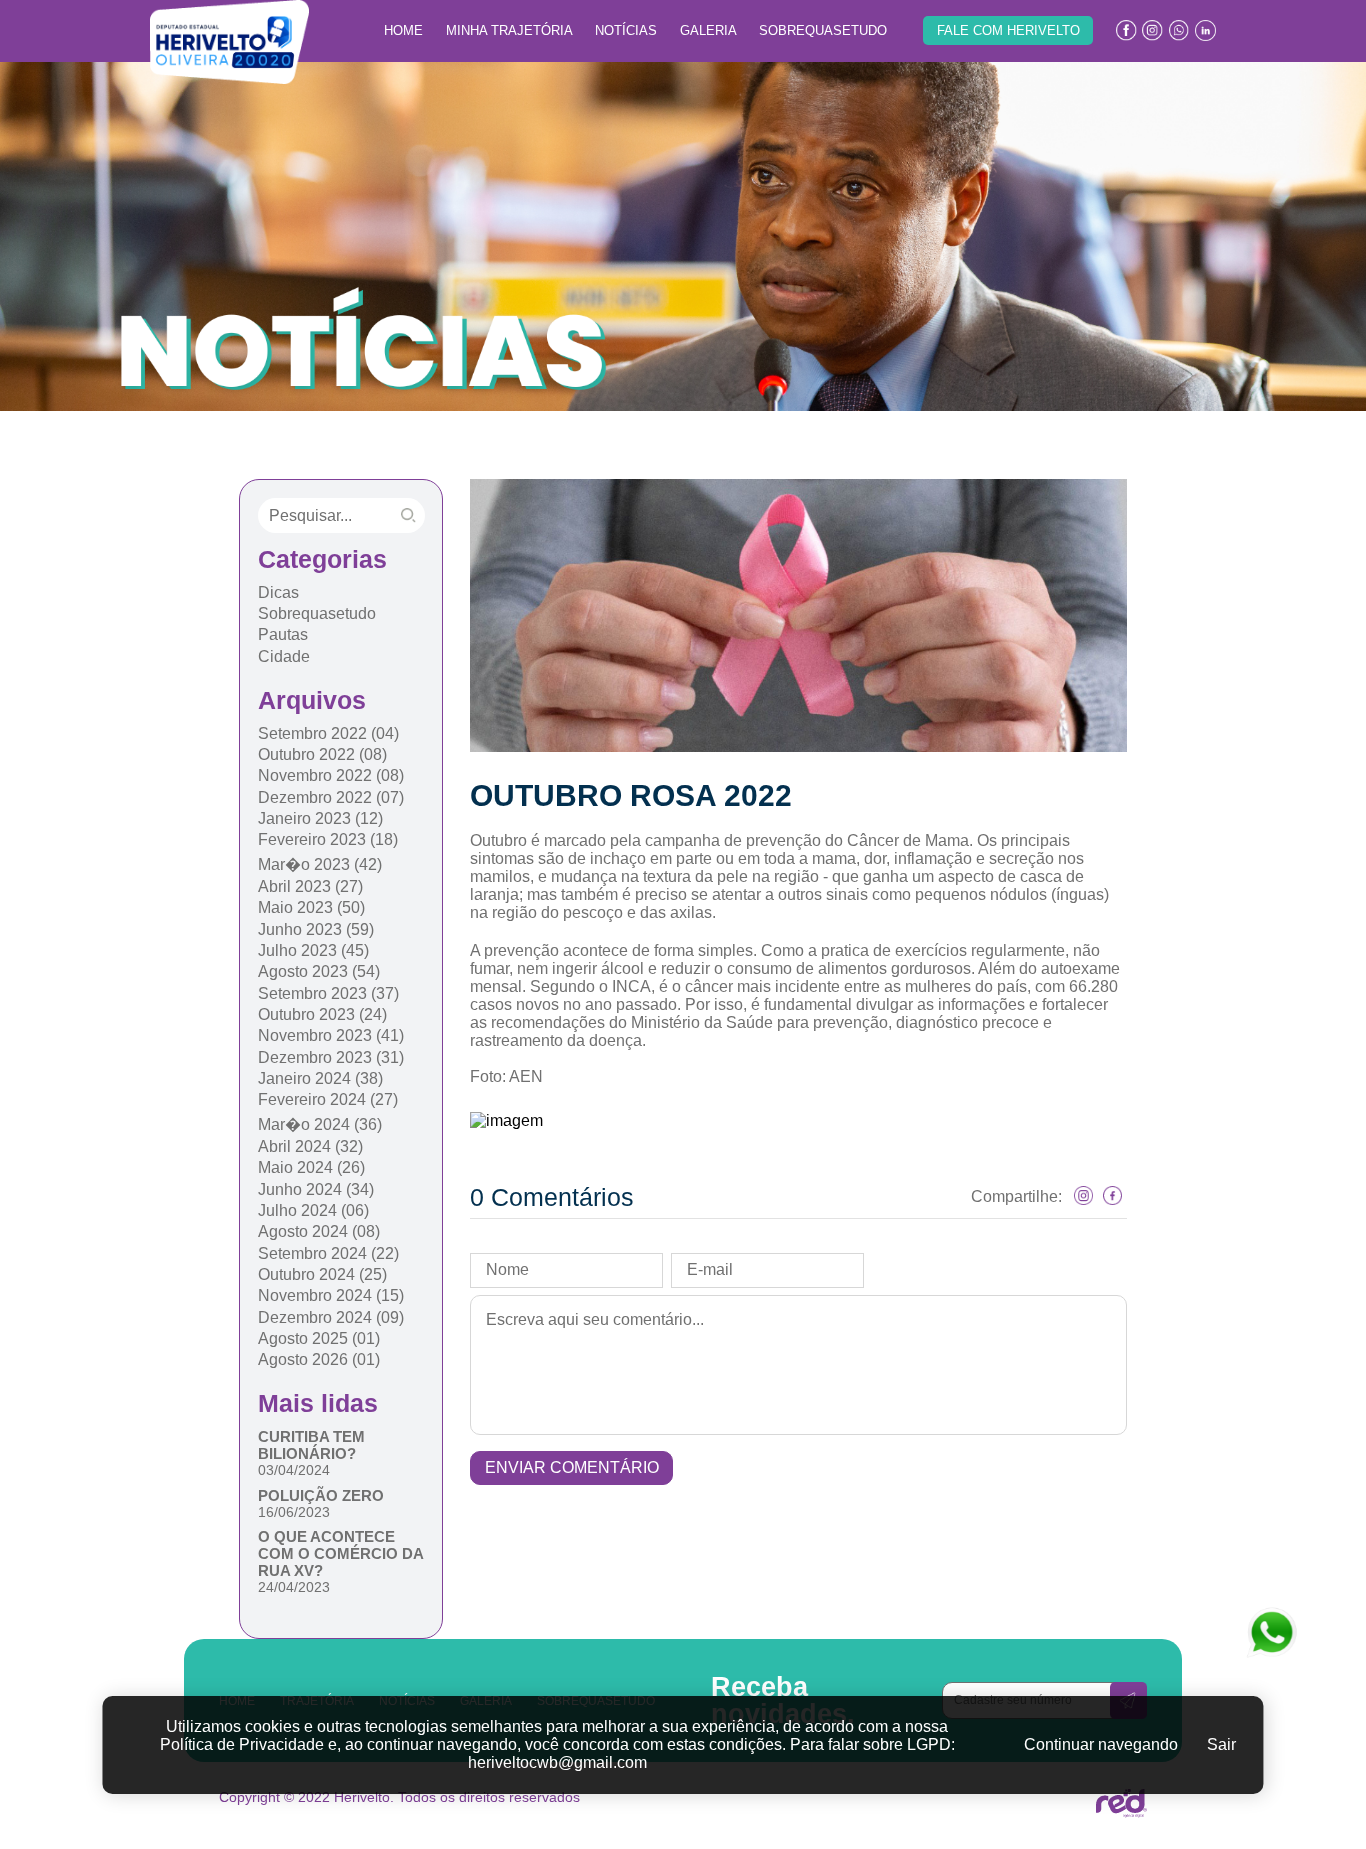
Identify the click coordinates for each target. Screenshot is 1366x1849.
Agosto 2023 (319, 971)
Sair (1221, 1744)
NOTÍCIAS (626, 30)
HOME (403, 30)
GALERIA (708, 30)
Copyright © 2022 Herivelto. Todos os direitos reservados (399, 1797)
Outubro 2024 (322, 1274)
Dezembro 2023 (331, 1057)
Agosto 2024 (319, 1231)
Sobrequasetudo (317, 613)
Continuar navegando (1101, 1744)
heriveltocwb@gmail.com (557, 1762)
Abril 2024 (310, 1146)
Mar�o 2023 (320, 864)
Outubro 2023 (322, 1014)
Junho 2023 (316, 929)
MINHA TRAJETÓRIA (509, 30)
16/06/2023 (294, 1512)
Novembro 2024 (331, 1295)
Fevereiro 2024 (328, 1099)
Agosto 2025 (319, 1338)
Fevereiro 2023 (328, 839)
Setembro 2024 (328, 1253)
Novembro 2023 (331, 1035)
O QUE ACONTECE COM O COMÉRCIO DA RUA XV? (340, 1553)
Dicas (278, 592)
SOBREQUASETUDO (823, 30)
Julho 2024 (313, 1210)
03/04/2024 (294, 1470)
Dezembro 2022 (331, 797)
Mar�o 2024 (320, 1124)
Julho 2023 (313, 950)
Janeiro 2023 (320, 818)
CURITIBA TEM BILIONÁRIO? (311, 1445)
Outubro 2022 (322, 754)
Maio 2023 (311, 907)
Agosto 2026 (319, 1359)
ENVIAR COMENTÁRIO (572, 1467)
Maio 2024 (311, 1167)
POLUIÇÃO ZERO (321, 1495)
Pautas (283, 634)
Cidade (284, 656)
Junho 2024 (316, 1189)
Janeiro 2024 (320, 1078)
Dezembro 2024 (331, 1317)
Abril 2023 (310, 886)
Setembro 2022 (328, 733)
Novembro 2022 (331, 775)
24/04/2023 (294, 1587)
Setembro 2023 (328, 993)
